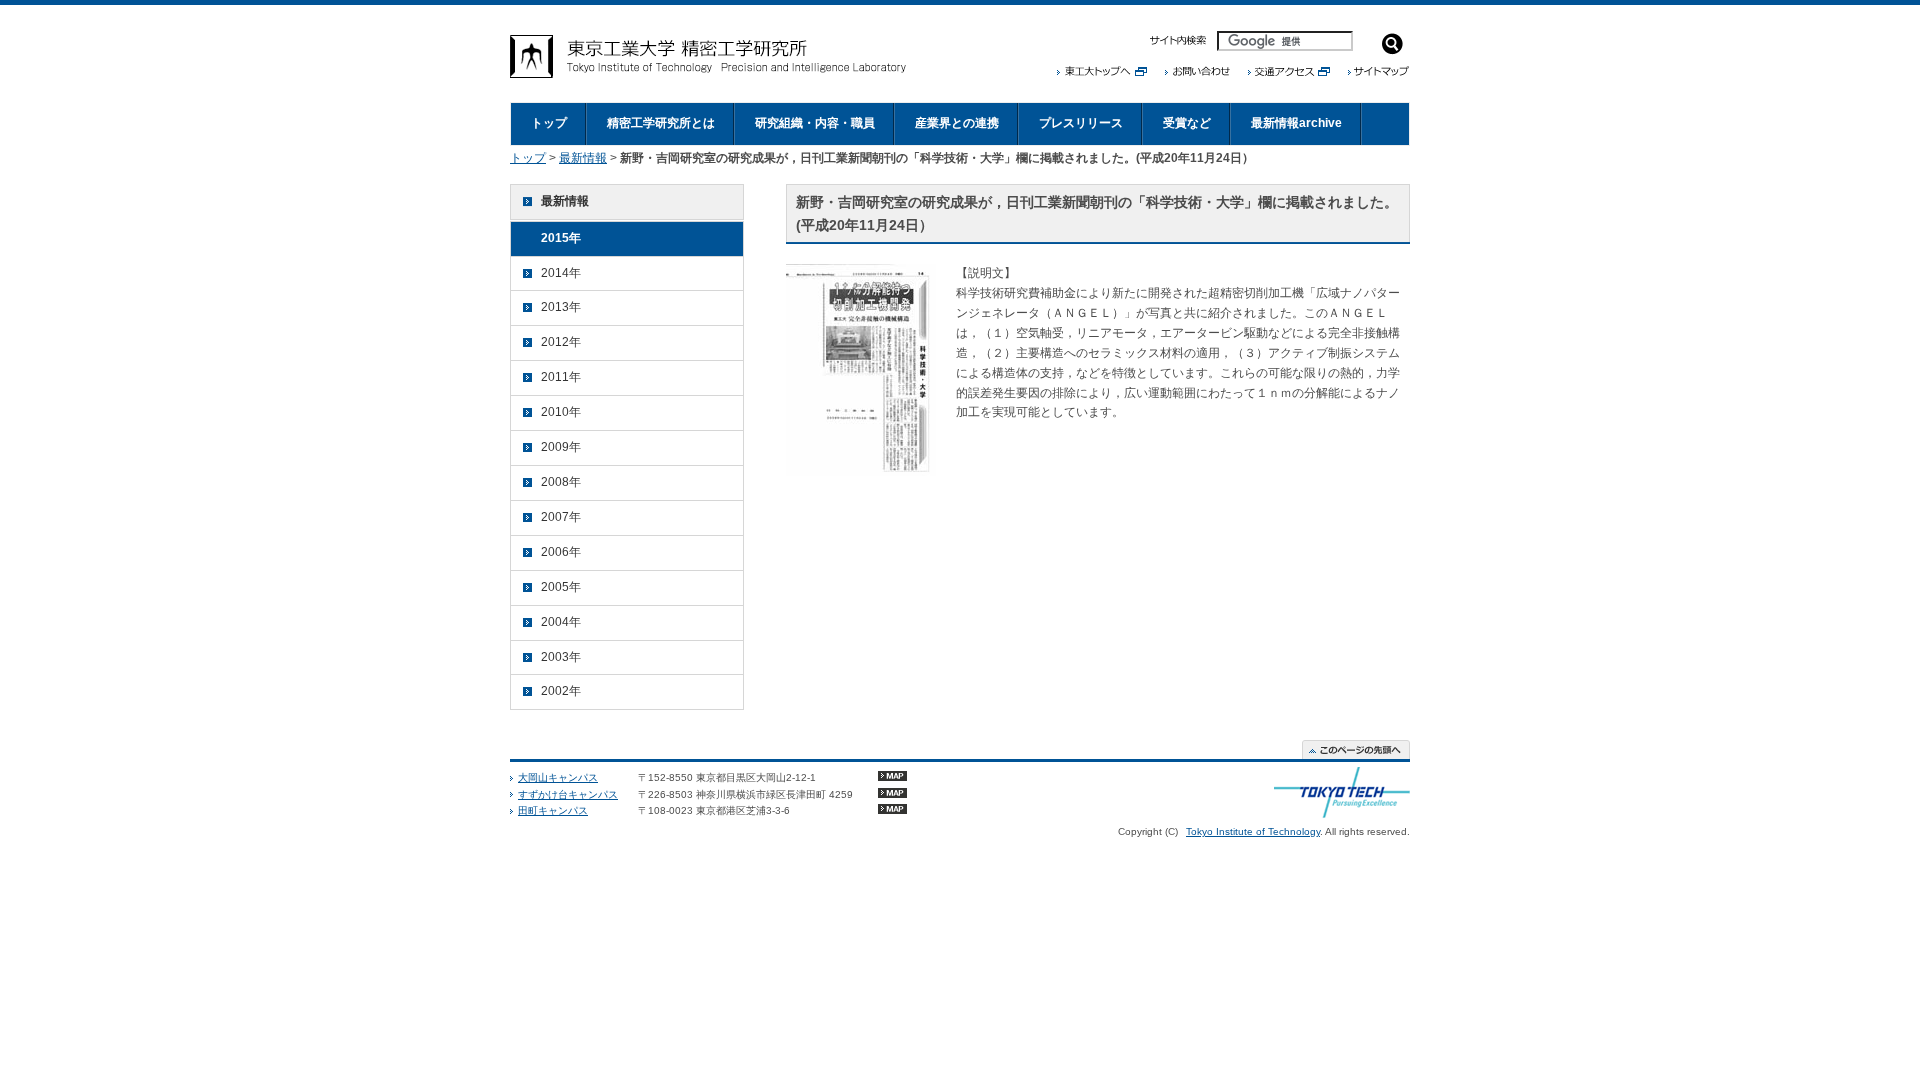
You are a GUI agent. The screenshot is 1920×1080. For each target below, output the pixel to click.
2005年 (561, 587)
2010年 (561, 412)
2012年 (561, 342)
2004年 (561, 622)
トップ (549, 123)
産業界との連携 (957, 123)
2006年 (561, 552)
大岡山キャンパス (558, 777)
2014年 (561, 273)
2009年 (561, 447)
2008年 (561, 482)
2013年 (561, 307)
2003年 (561, 657)
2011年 (561, 377)
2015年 (561, 238)
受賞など (1187, 123)
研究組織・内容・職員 (815, 123)
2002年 (561, 691)
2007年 (561, 517)
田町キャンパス (553, 810)
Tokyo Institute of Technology (1253, 831)
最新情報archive (1296, 123)
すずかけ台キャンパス (568, 794)
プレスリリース (1081, 123)
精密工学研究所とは (661, 123)
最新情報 (583, 158)
